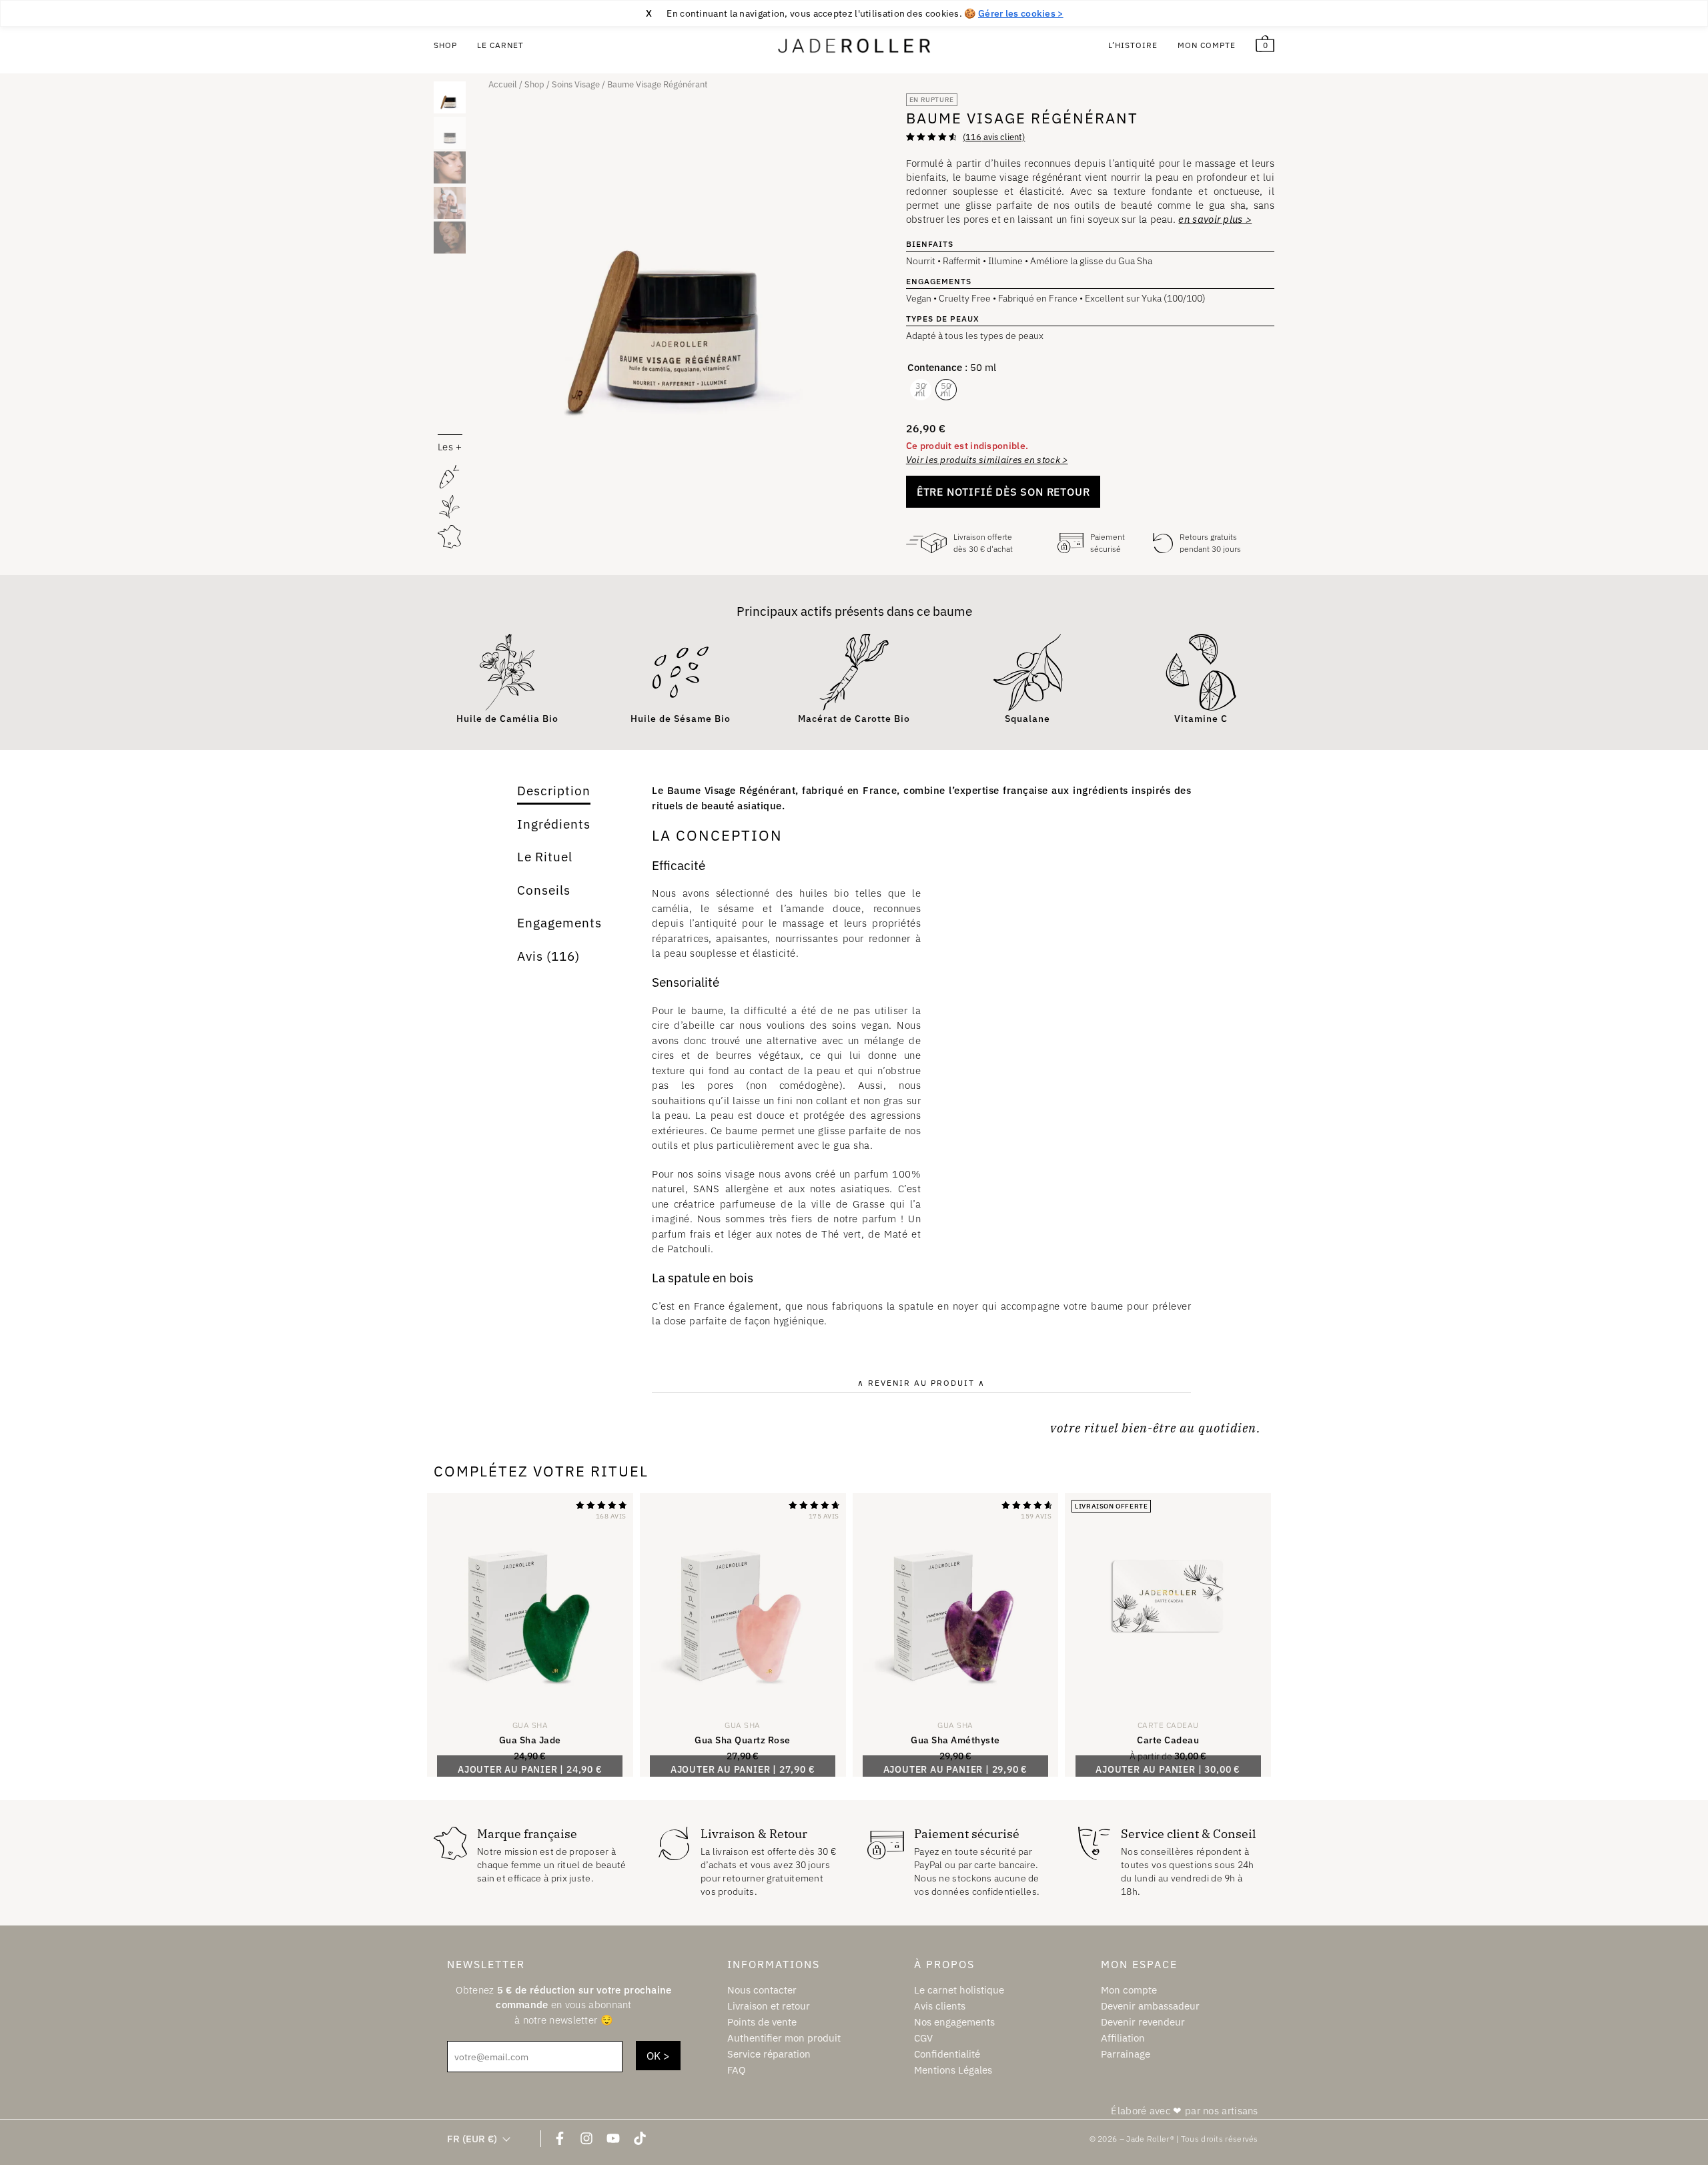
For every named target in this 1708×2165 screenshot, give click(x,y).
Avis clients (940, 2006)
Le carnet (500, 45)
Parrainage (1126, 2054)
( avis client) (994, 137)
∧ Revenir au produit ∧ (921, 1383)
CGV (923, 2038)
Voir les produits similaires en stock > (987, 460)
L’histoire (1133, 45)
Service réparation (769, 2054)
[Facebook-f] (560, 2138)
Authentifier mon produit (784, 2038)
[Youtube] (613, 2138)
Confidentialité (947, 2054)
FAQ (737, 2070)
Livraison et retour (769, 2006)
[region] (854, 13)
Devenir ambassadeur (1150, 2006)
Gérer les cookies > (1021, 13)
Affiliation (1123, 2038)
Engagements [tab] (559, 923)
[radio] (921, 390)
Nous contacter (762, 1990)
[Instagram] (586, 2138)
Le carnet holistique (959, 1990)
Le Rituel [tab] (545, 857)
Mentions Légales (953, 2070)
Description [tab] (554, 791)
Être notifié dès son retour (1003, 492)
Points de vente (762, 2022)
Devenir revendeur (1143, 2022)
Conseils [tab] (544, 890)
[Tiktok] (640, 2138)
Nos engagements (954, 2022)
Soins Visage (576, 84)
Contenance (935, 367)
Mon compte (1207, 45)
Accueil (503, 84)
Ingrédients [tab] (554, 824)
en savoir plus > (1215, 219)
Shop (445, 45)
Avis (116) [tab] (548, 956)
